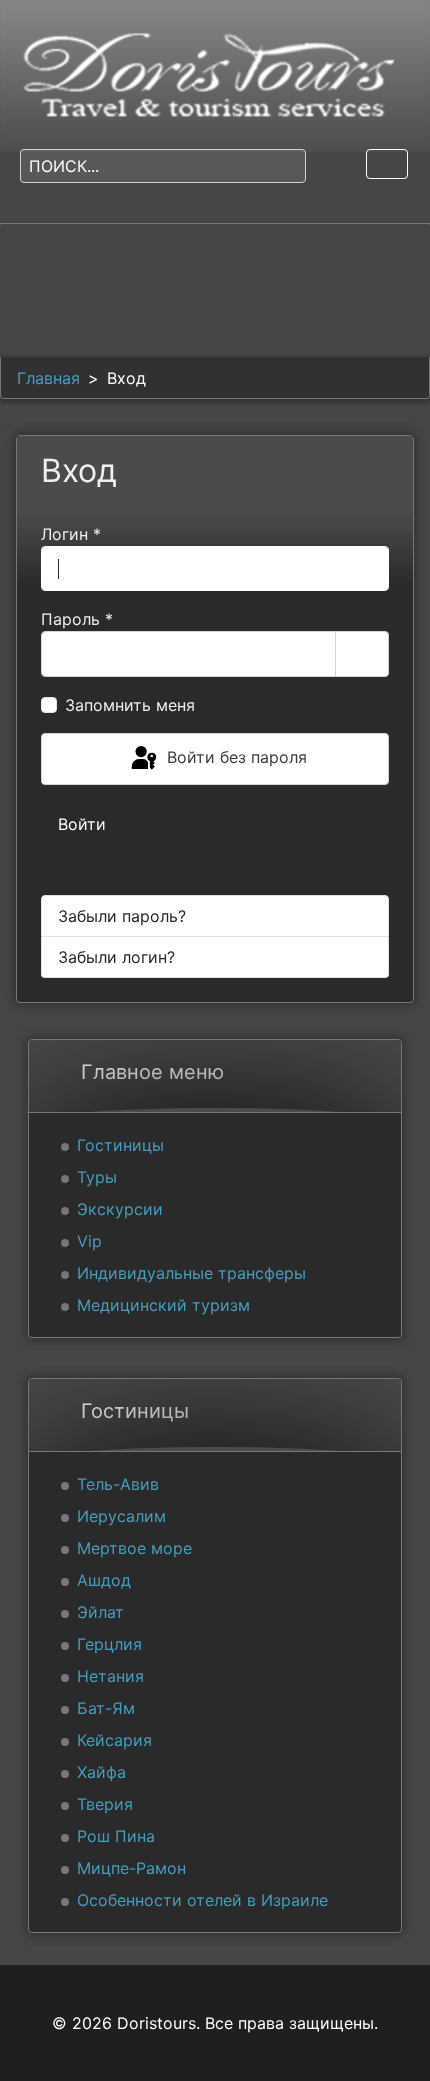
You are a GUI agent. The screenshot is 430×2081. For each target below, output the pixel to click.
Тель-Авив (118, 1484)
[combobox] (163, 166)
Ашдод (104, 1580)
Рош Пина (116, 1836)
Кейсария (114, 1740)
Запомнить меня (130, 705)
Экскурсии (120, 1209)
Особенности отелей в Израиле (202, 1900)
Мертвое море (134, 1548)
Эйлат (100, 1612)
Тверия (105, 1804)
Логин (71, 534)
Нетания (110, 1676)
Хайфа (101, 1772)
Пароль (77, 619)
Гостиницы (120, 1145)
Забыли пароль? (122, 916)
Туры (97, 1177)
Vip (89, 1241)
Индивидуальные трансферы (191, 1273)
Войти (82, 824)
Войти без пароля (234, 757)
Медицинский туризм (163, 1305)
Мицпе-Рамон (131, 1868)
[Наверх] (395, 2044)
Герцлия (109, 1644)
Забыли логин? (116, 957)
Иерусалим (121, 1516)
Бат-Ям (106, 1708)
